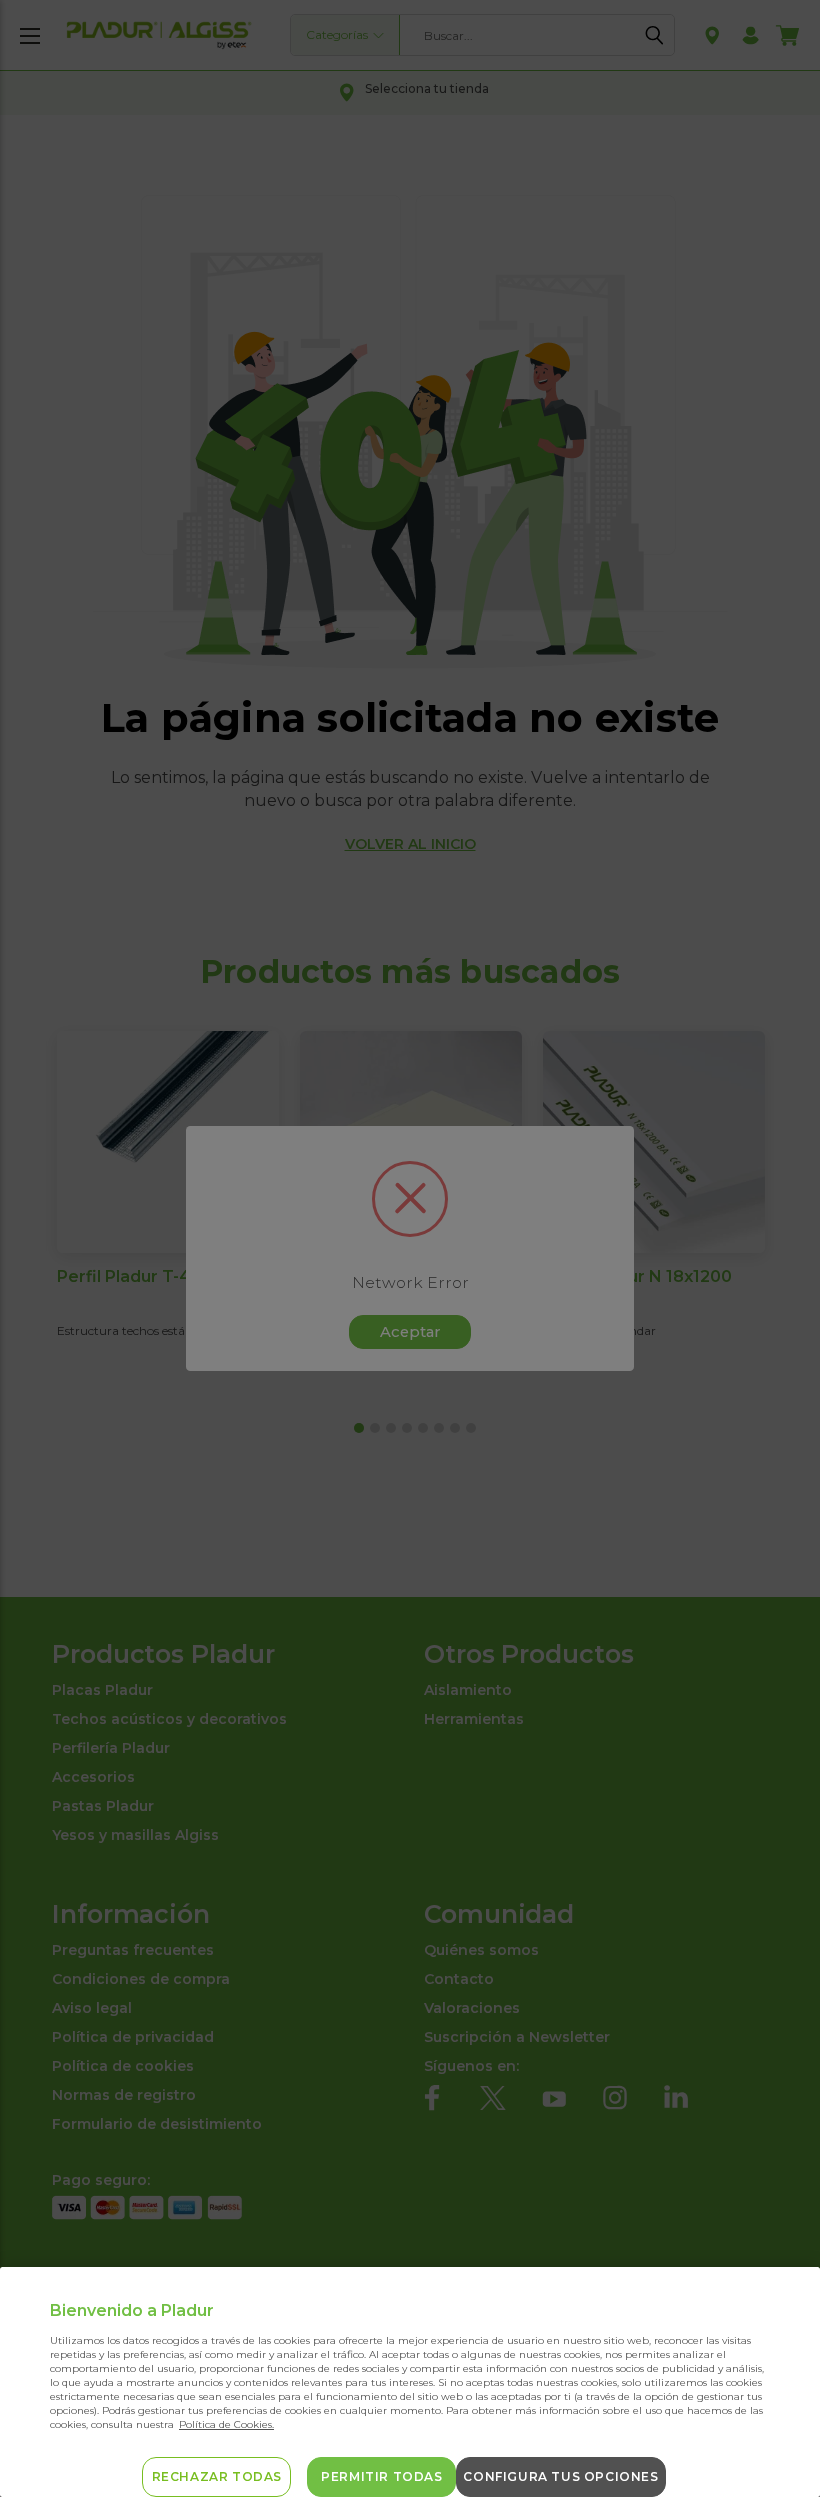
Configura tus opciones (560, 2476)
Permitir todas (381, 2476)
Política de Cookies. (226, 2424)
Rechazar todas (217, 2476)
